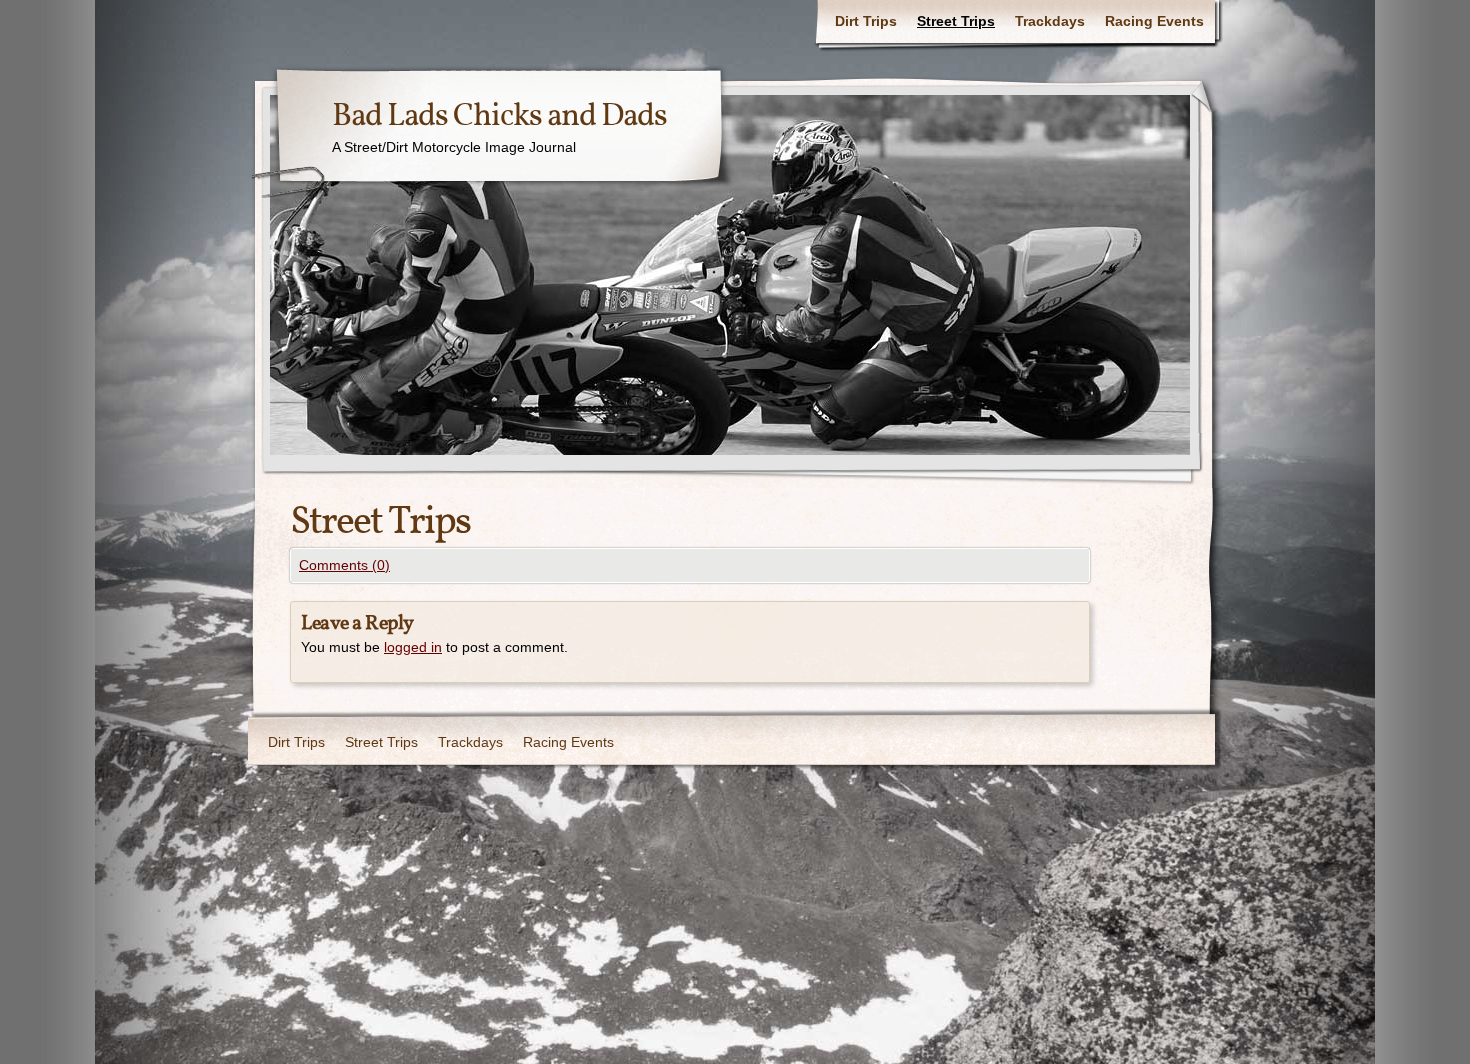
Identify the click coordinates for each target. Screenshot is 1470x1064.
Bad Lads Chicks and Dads (499, 117)
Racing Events (1154, 21)
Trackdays (1050, 21)
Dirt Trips (866, 21)
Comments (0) (344, 565)
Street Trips (956, 21)
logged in (413, 647)
